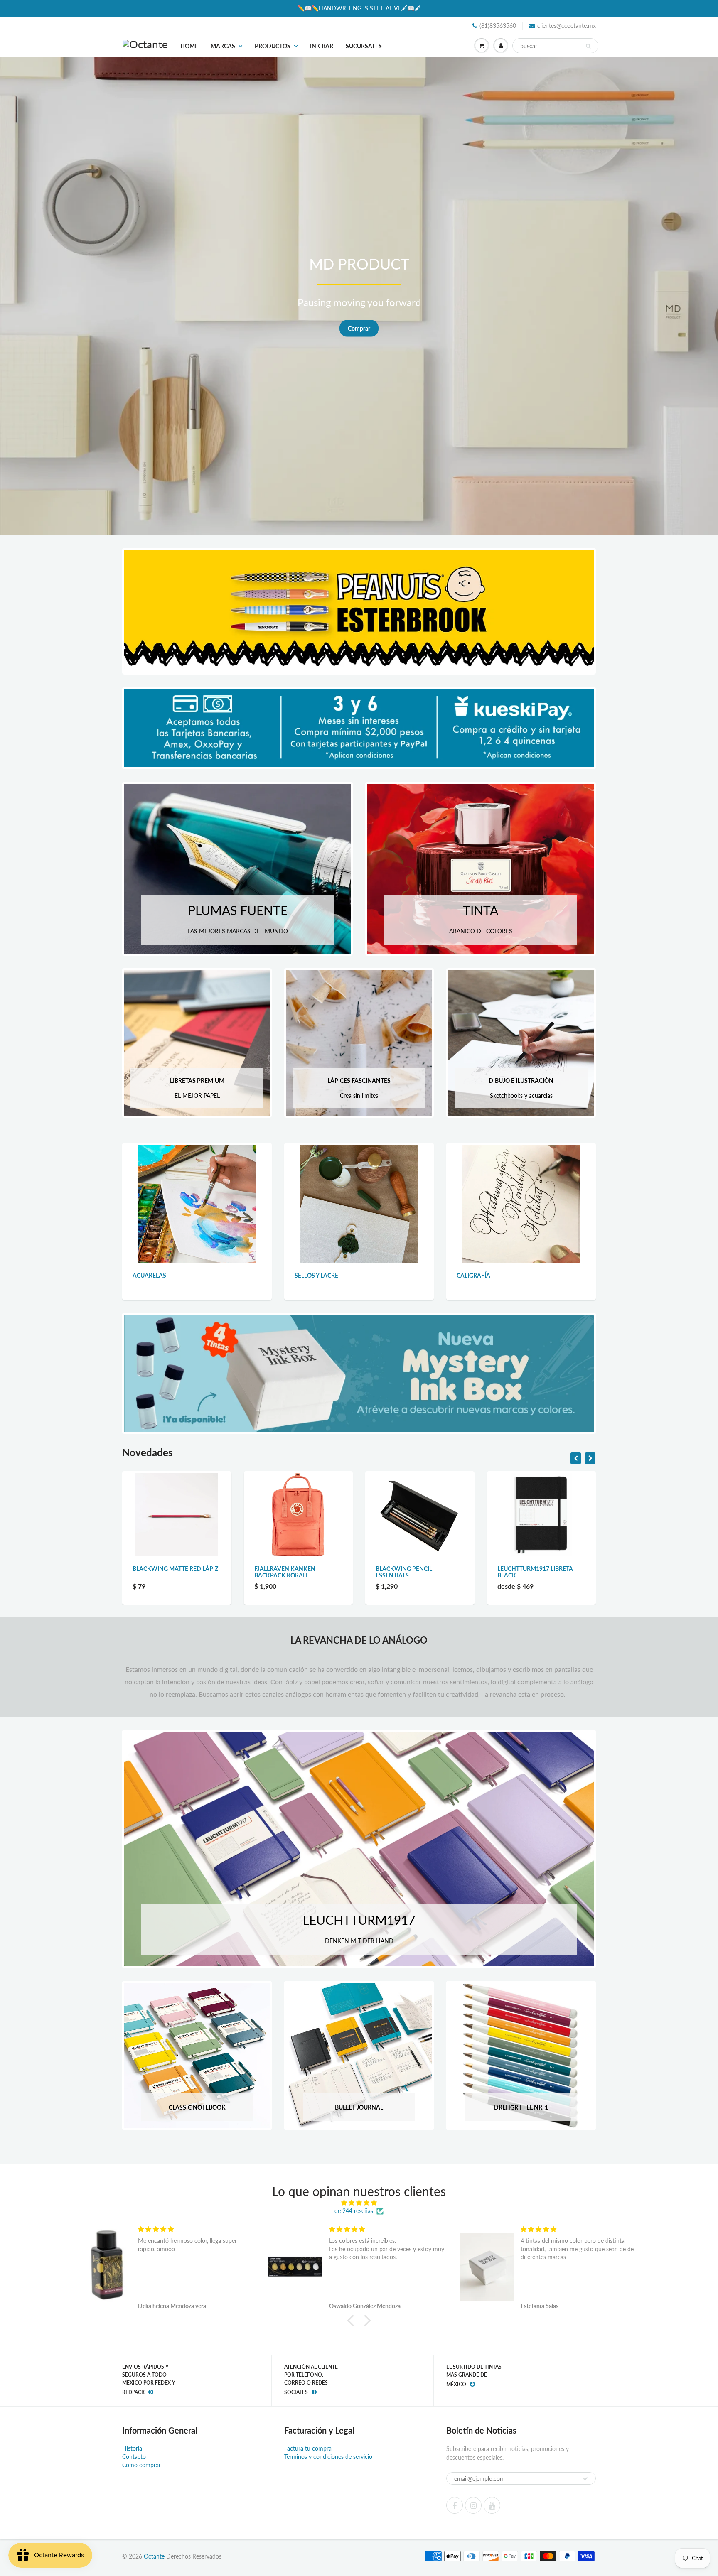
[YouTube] (492, 2505)
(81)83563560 (498, 26)
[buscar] (588, 46)
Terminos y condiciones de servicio (328, 2457)
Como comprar (141, 2465)
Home (189, 46)
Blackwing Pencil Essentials (161, 1572)
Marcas (223, 46)
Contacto (134, 2457)
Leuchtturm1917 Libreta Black (292, 1572)
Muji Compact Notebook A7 (540, 1569)
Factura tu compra (308, 2448)
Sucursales (364, 46)
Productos (273, 46)
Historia (132, 2448)
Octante (154, 2556)
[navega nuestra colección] (197, 1203)
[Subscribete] (585, 2479)
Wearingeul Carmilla (410, 1569)
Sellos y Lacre (316, 1275)
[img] (359, 2203)
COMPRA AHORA (642, 328)
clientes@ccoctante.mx (567, 26)
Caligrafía (473, 1275)
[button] (353, 2321)
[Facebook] (455, 2505)
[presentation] (576, 1458)
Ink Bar (322, 46)
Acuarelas (149, 1275)
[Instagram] (473, 2505)
